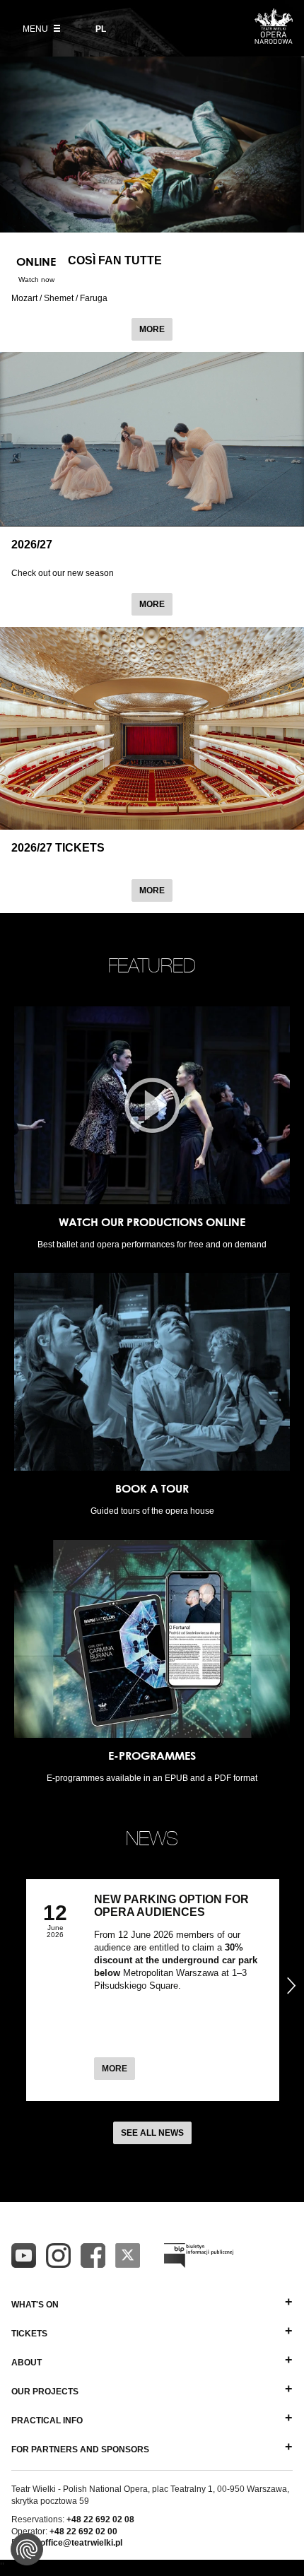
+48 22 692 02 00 (83, 2531)
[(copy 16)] (58, 2256)
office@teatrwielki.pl (81, 2543)
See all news (152, 2133)
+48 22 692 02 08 (100, 2519)
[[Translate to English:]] (199, 2256)
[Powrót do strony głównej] (274, 40)
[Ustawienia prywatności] (27, 2549)
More (156, 329)
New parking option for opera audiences (171, 1906)
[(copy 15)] (24, 2256)
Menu (36, 29)
